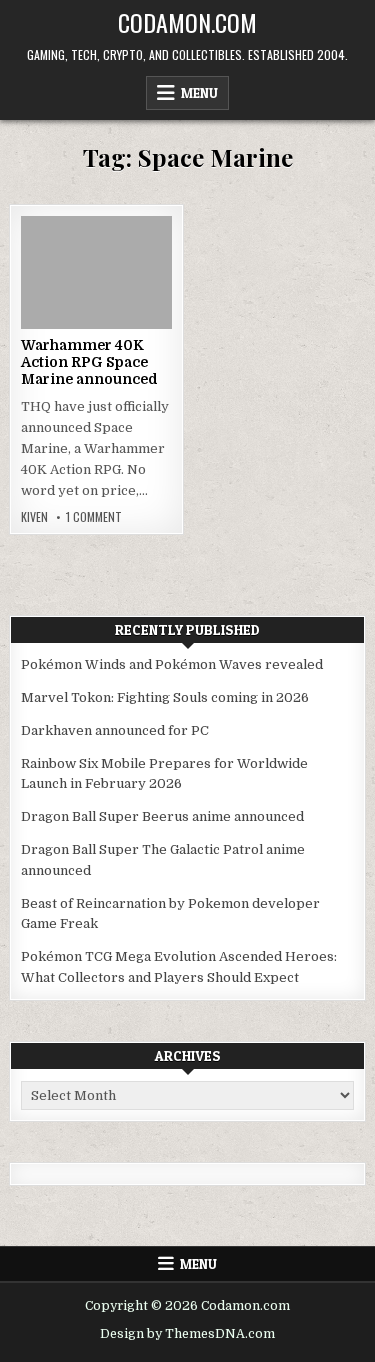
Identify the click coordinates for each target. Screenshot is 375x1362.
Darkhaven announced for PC (115, 730)
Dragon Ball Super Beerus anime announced (162, 816)
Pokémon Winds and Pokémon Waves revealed (172, 664)
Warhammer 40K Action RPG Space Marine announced (89, 362)
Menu (199, 93)
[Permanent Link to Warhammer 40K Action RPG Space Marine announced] (96, 272)
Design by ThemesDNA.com (187, 1334)
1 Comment (94, 517)
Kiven (34, 517)
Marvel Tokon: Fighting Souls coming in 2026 (165, 697)
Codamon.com (187, 22)
